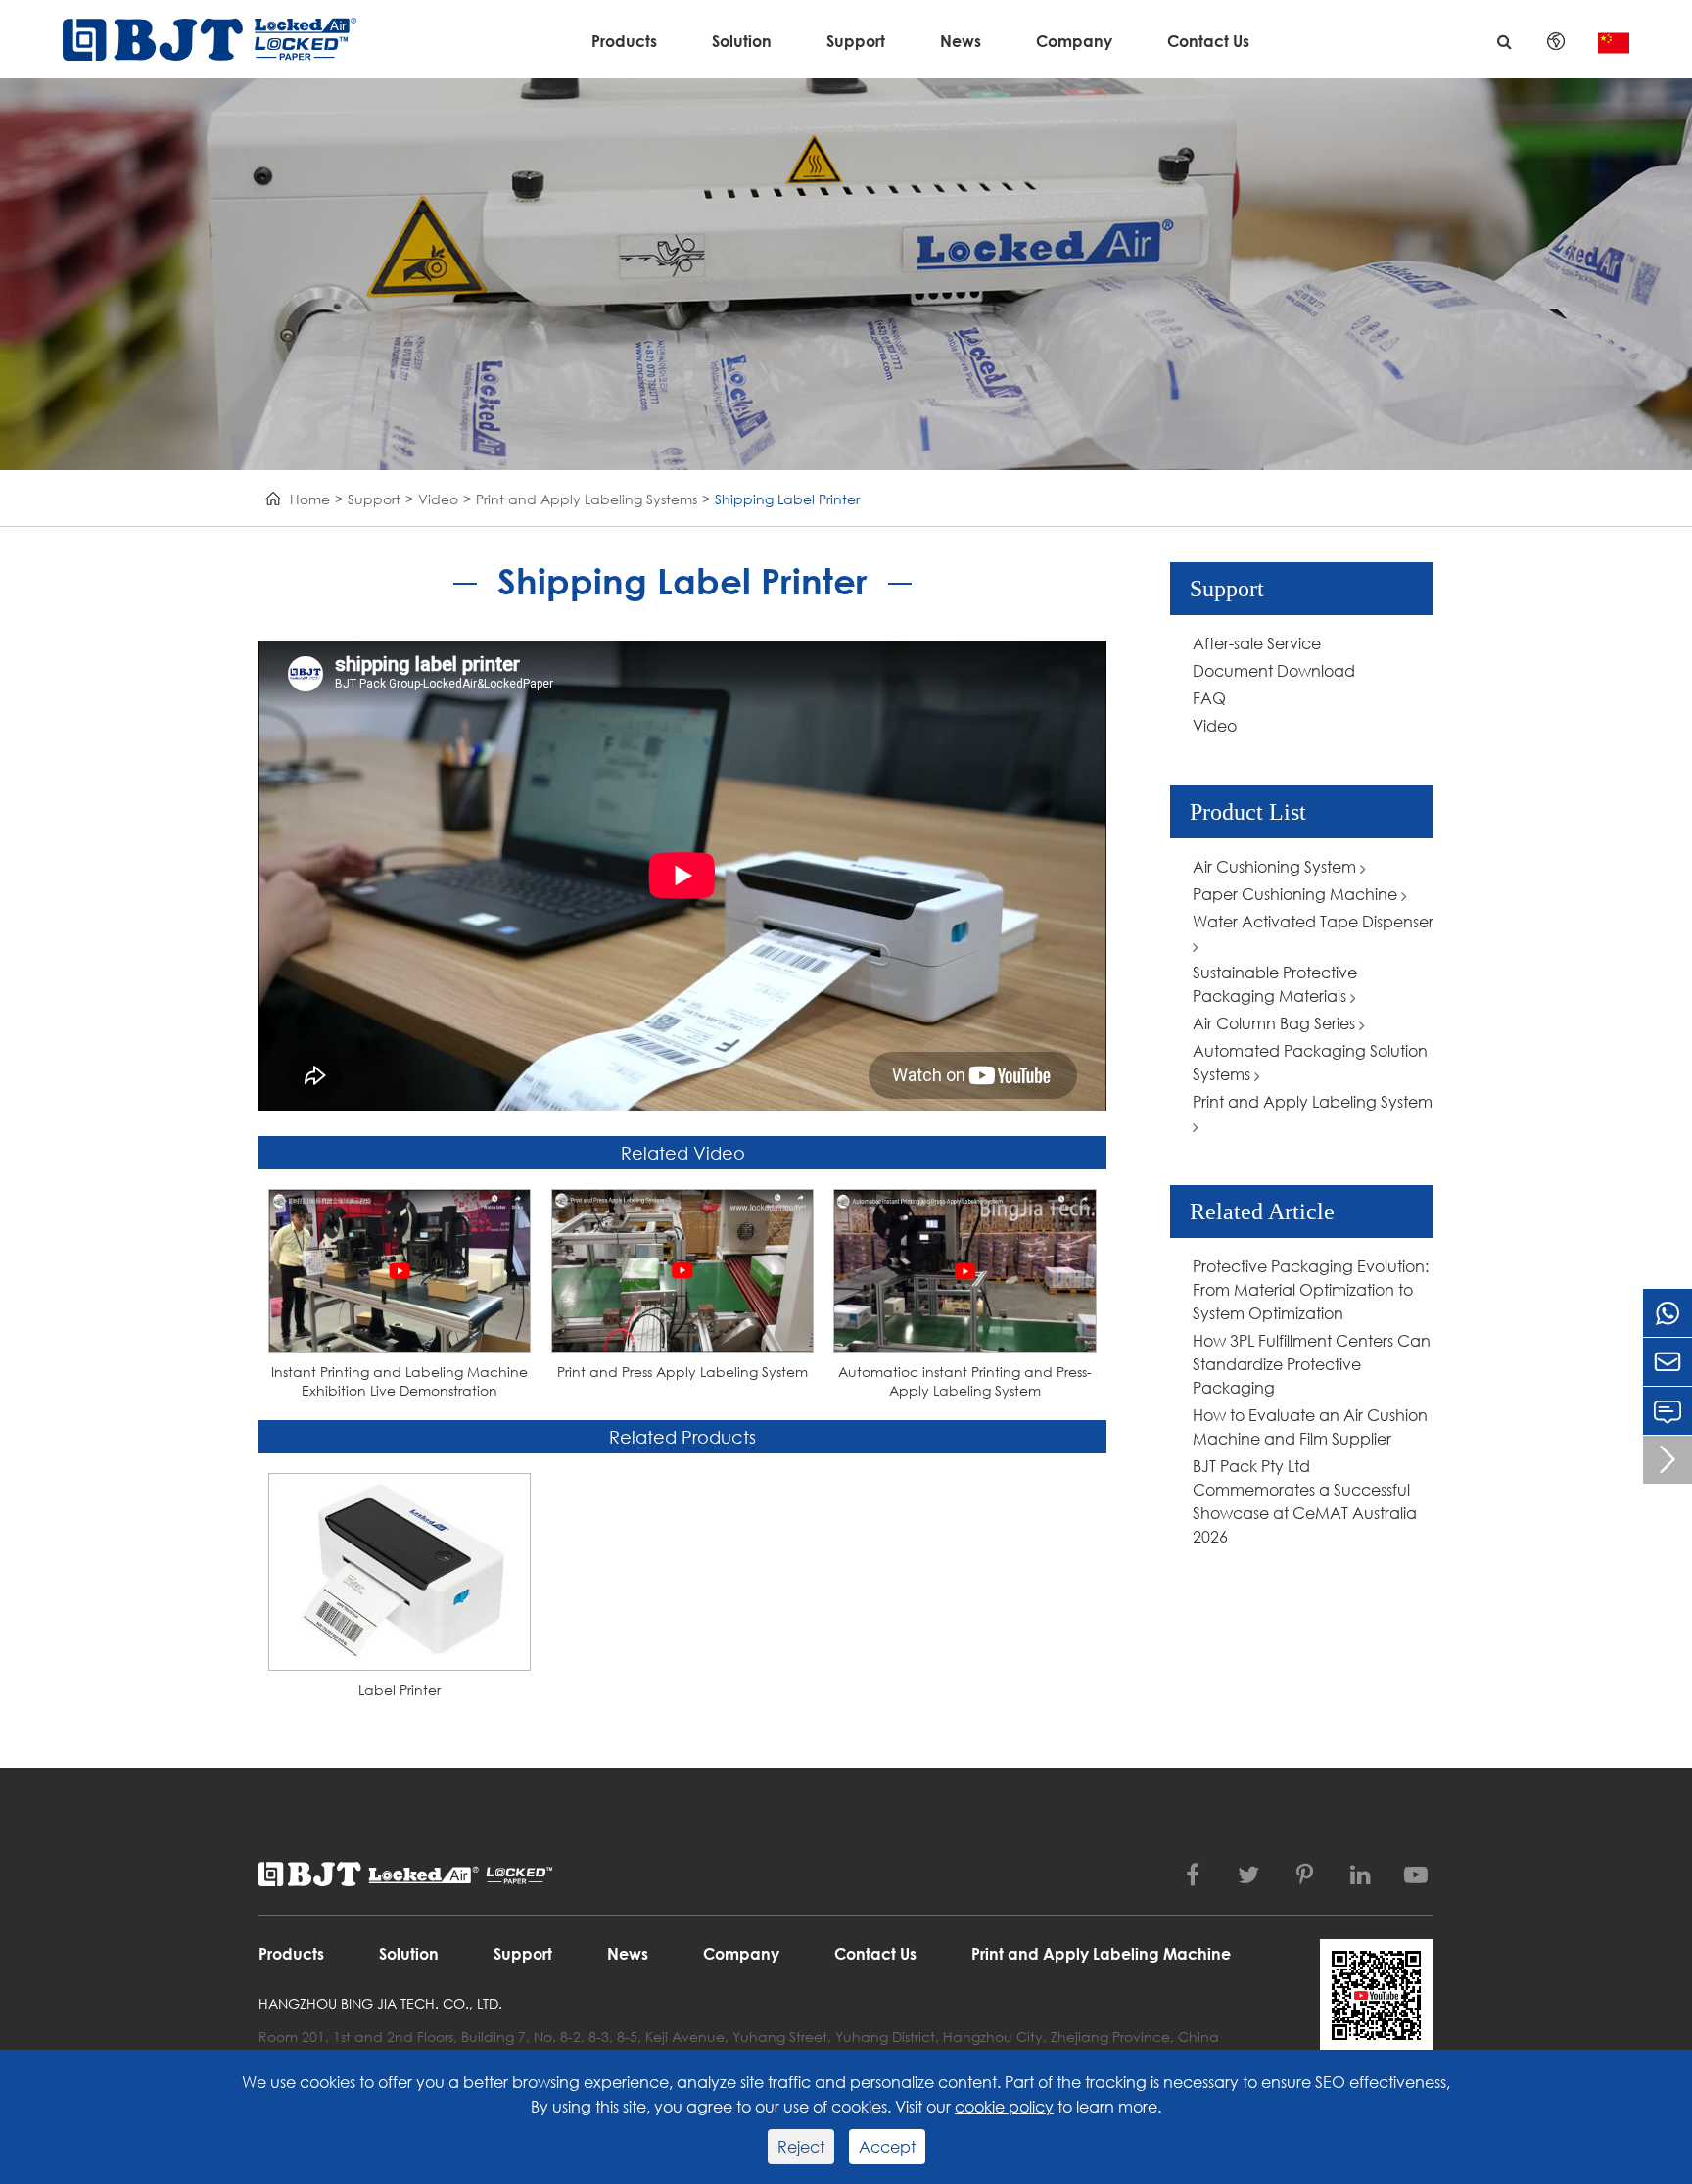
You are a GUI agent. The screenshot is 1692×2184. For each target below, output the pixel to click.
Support (856, 41)
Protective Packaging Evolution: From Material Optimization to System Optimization (1311, 1289)
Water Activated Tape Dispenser (1313, 921)
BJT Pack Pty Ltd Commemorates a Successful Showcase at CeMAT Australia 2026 (1305, 1501)
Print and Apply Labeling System (1313, 1101)
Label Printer (399, 1690)
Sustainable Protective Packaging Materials (1275, 984)
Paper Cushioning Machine (1297, 894)
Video (438, 499)
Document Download (1274, 670)
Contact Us (1208, 41)
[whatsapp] (1668, 1313)
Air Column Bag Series (1276, 1023)
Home (310, 499)
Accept (887, 2146)
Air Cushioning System (1276, 866)
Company (1074, 41)
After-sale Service (1257, 643)
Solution (742, 41)
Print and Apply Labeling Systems (587, 499)
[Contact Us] (1668, 1411)
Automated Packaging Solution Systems (1310, 1062)
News (961, 41)
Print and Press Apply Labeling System (682, 1372)
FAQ (1209, 698)
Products (624, 41)
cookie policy (1004, 2106)
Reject (801, 2146)
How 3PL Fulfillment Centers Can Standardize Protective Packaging (1312, 1364)
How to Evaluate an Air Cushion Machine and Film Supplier (1310, 1426)
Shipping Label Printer (787, 499)
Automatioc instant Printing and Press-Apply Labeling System (965, 1381)
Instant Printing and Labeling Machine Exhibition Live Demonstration (399, 1381)
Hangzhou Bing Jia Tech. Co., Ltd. (380, 2003)
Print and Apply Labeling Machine (1101, 1953)
